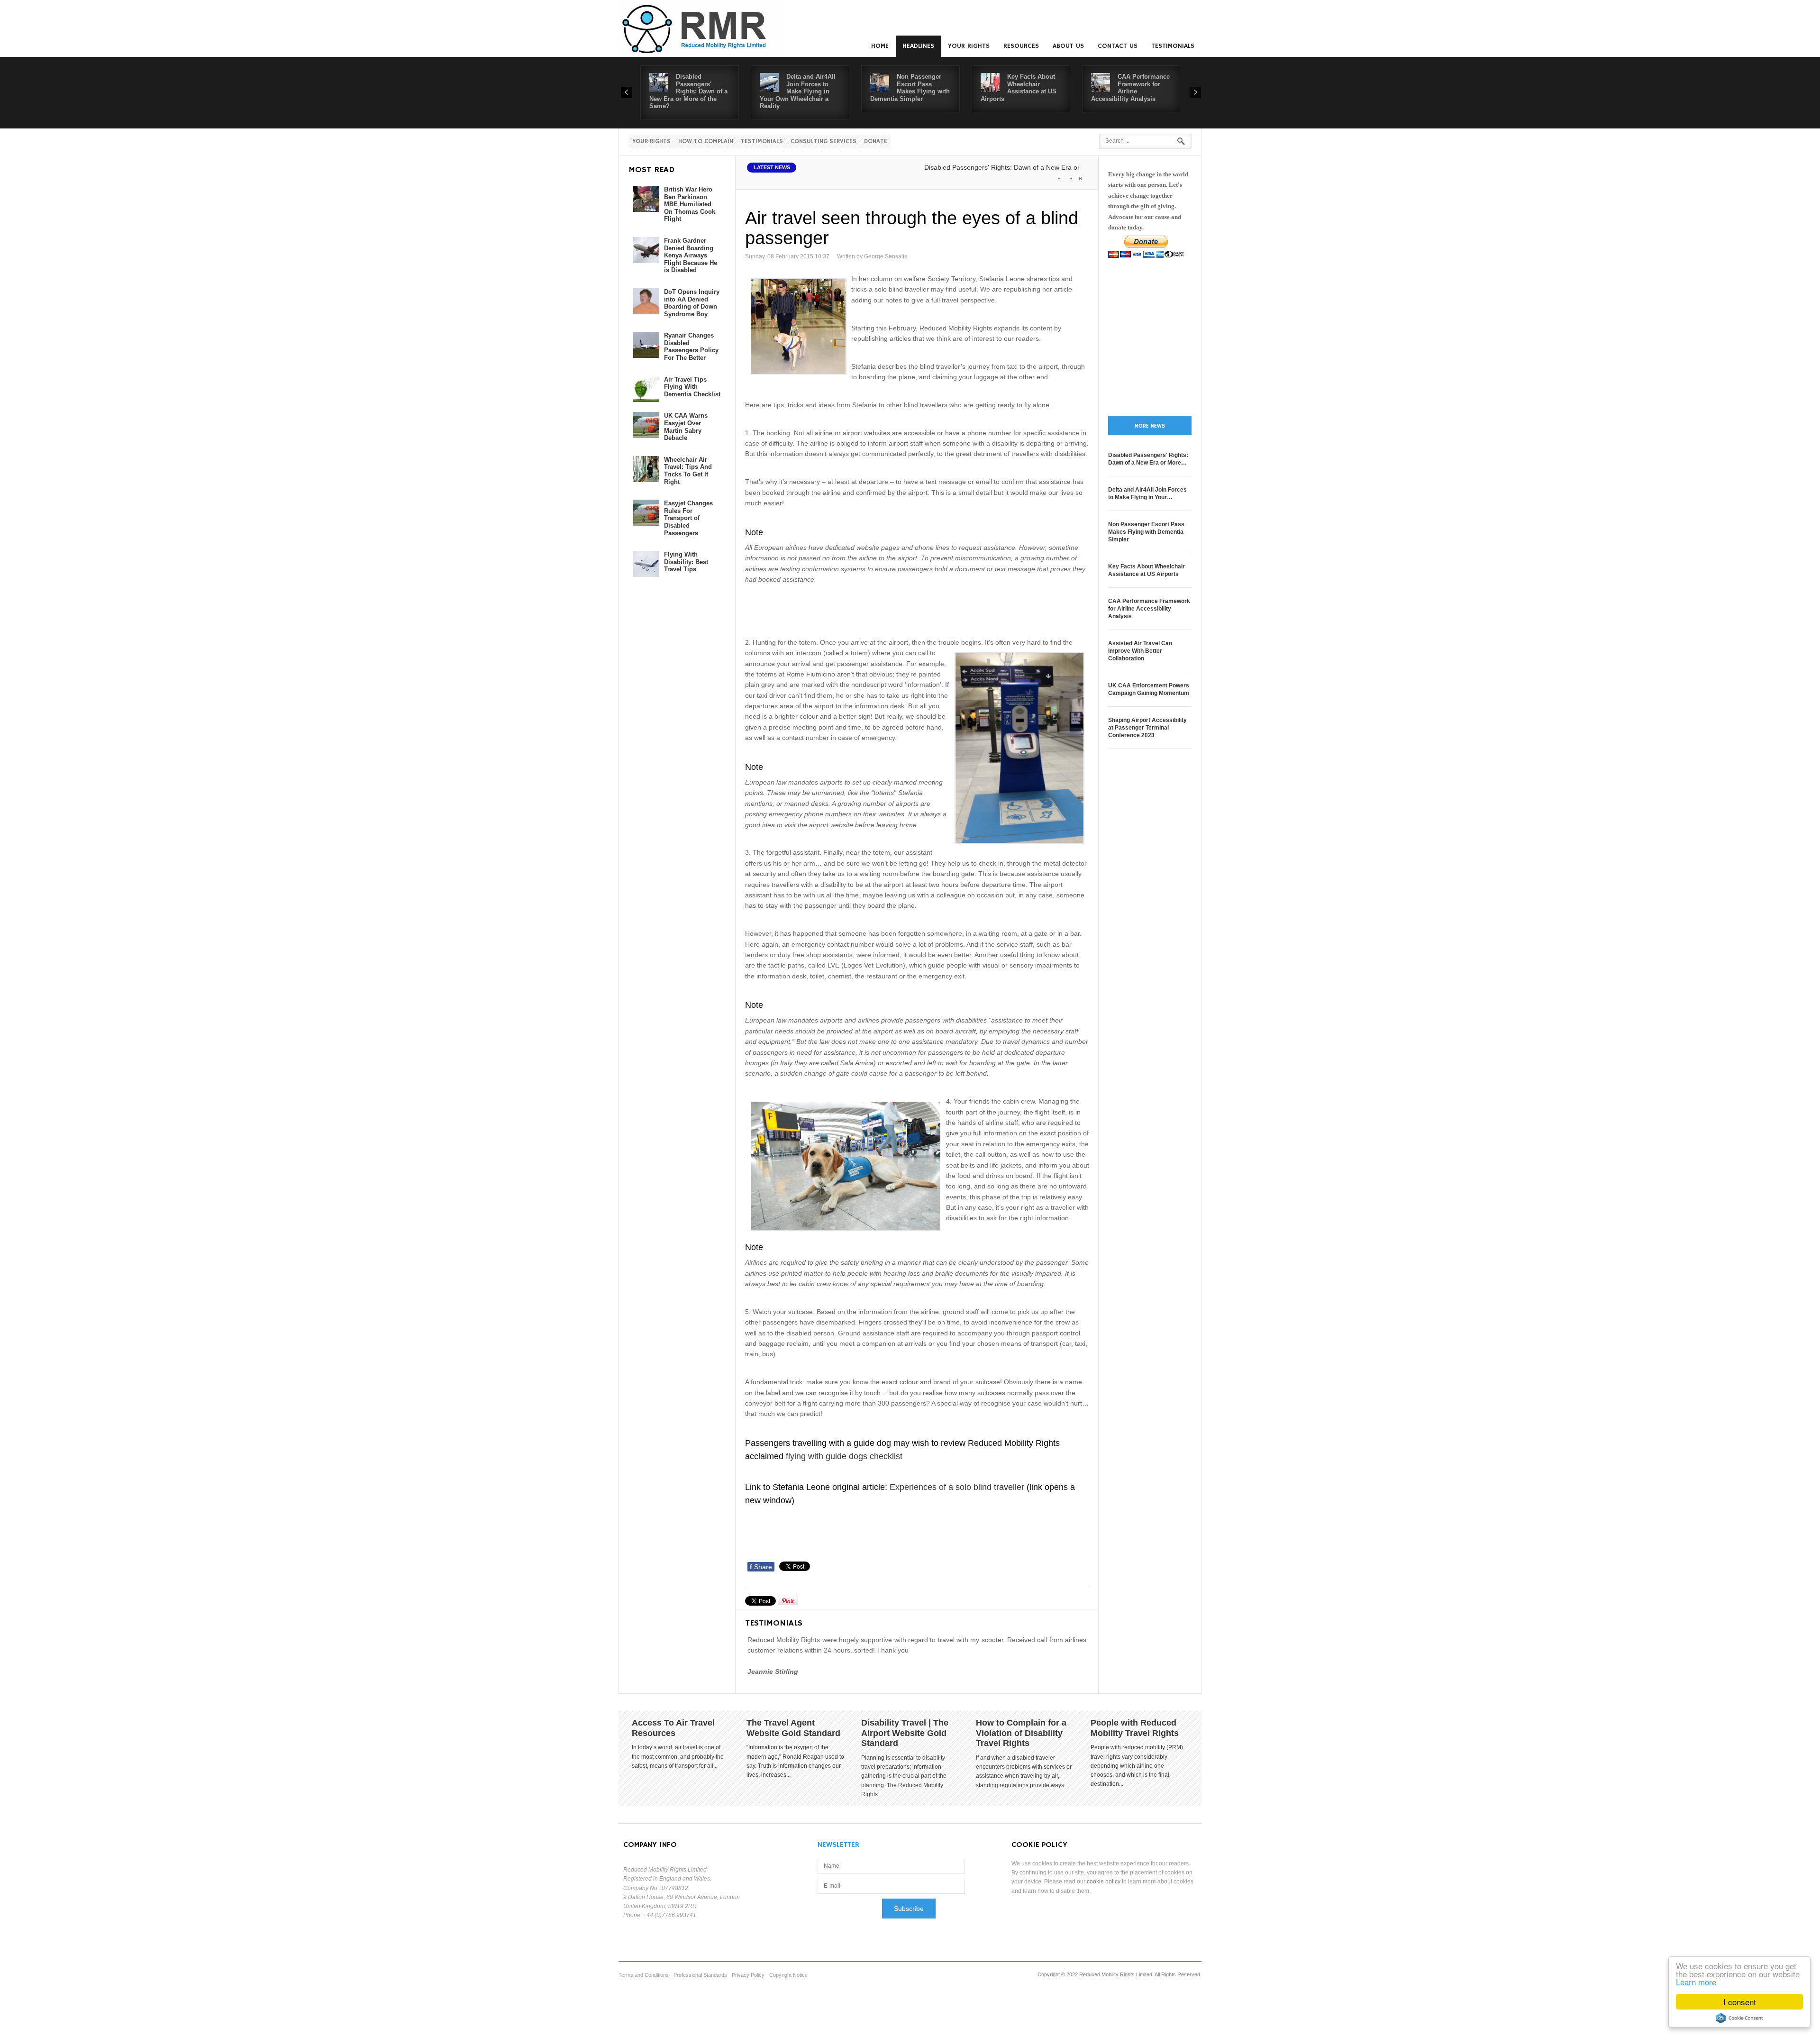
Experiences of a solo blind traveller (958, 1487)
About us (1068, 46)
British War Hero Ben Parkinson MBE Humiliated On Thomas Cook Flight (690, 204)
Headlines (918, 46)
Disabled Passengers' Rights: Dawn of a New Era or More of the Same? (688, 91)
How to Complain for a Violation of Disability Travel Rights (1021, 1733)
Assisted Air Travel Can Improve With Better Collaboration (1140, 651)
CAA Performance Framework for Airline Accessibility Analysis (1130, 88)
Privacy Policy (748, 1975)
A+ (1060, 178)
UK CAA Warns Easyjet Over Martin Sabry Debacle (686, 427)
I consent (1740, 2002)
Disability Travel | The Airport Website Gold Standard (905, 1733)
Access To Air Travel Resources (673, 1728)
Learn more (1696, 1982)
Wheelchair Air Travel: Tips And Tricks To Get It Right (688, 471)
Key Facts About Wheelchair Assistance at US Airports (1019, 88)
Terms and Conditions (644, 1975)
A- (1081, 178)
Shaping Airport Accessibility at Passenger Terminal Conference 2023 (1147, 728)
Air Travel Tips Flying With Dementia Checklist (692, 387)
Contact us (1118, 46)
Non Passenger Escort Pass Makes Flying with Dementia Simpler (910, 88)
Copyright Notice (788, 1975)
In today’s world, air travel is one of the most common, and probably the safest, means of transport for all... (678, 1756)
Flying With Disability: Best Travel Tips (686, 562)
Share (761, 1567)
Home (880, 46)
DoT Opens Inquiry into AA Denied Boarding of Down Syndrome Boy (692, 303)
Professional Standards (700, 1975)
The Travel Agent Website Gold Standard (793, 1728)
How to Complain (706, 142)
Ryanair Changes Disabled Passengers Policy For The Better (691, 347)
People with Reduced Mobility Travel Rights (1135, 1728)
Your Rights (969, 46)
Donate (876, 142)
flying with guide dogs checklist (846, 1456)
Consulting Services (824, 142)
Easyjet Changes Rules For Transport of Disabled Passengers (688, 518)
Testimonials (1173, 46)
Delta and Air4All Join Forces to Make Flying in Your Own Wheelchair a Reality (798, 91)
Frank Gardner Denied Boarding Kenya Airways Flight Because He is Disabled (691, 255)
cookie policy (1104, 1882)
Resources (1021, 46)
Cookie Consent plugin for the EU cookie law (1739, 2018)
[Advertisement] (918, 609)
